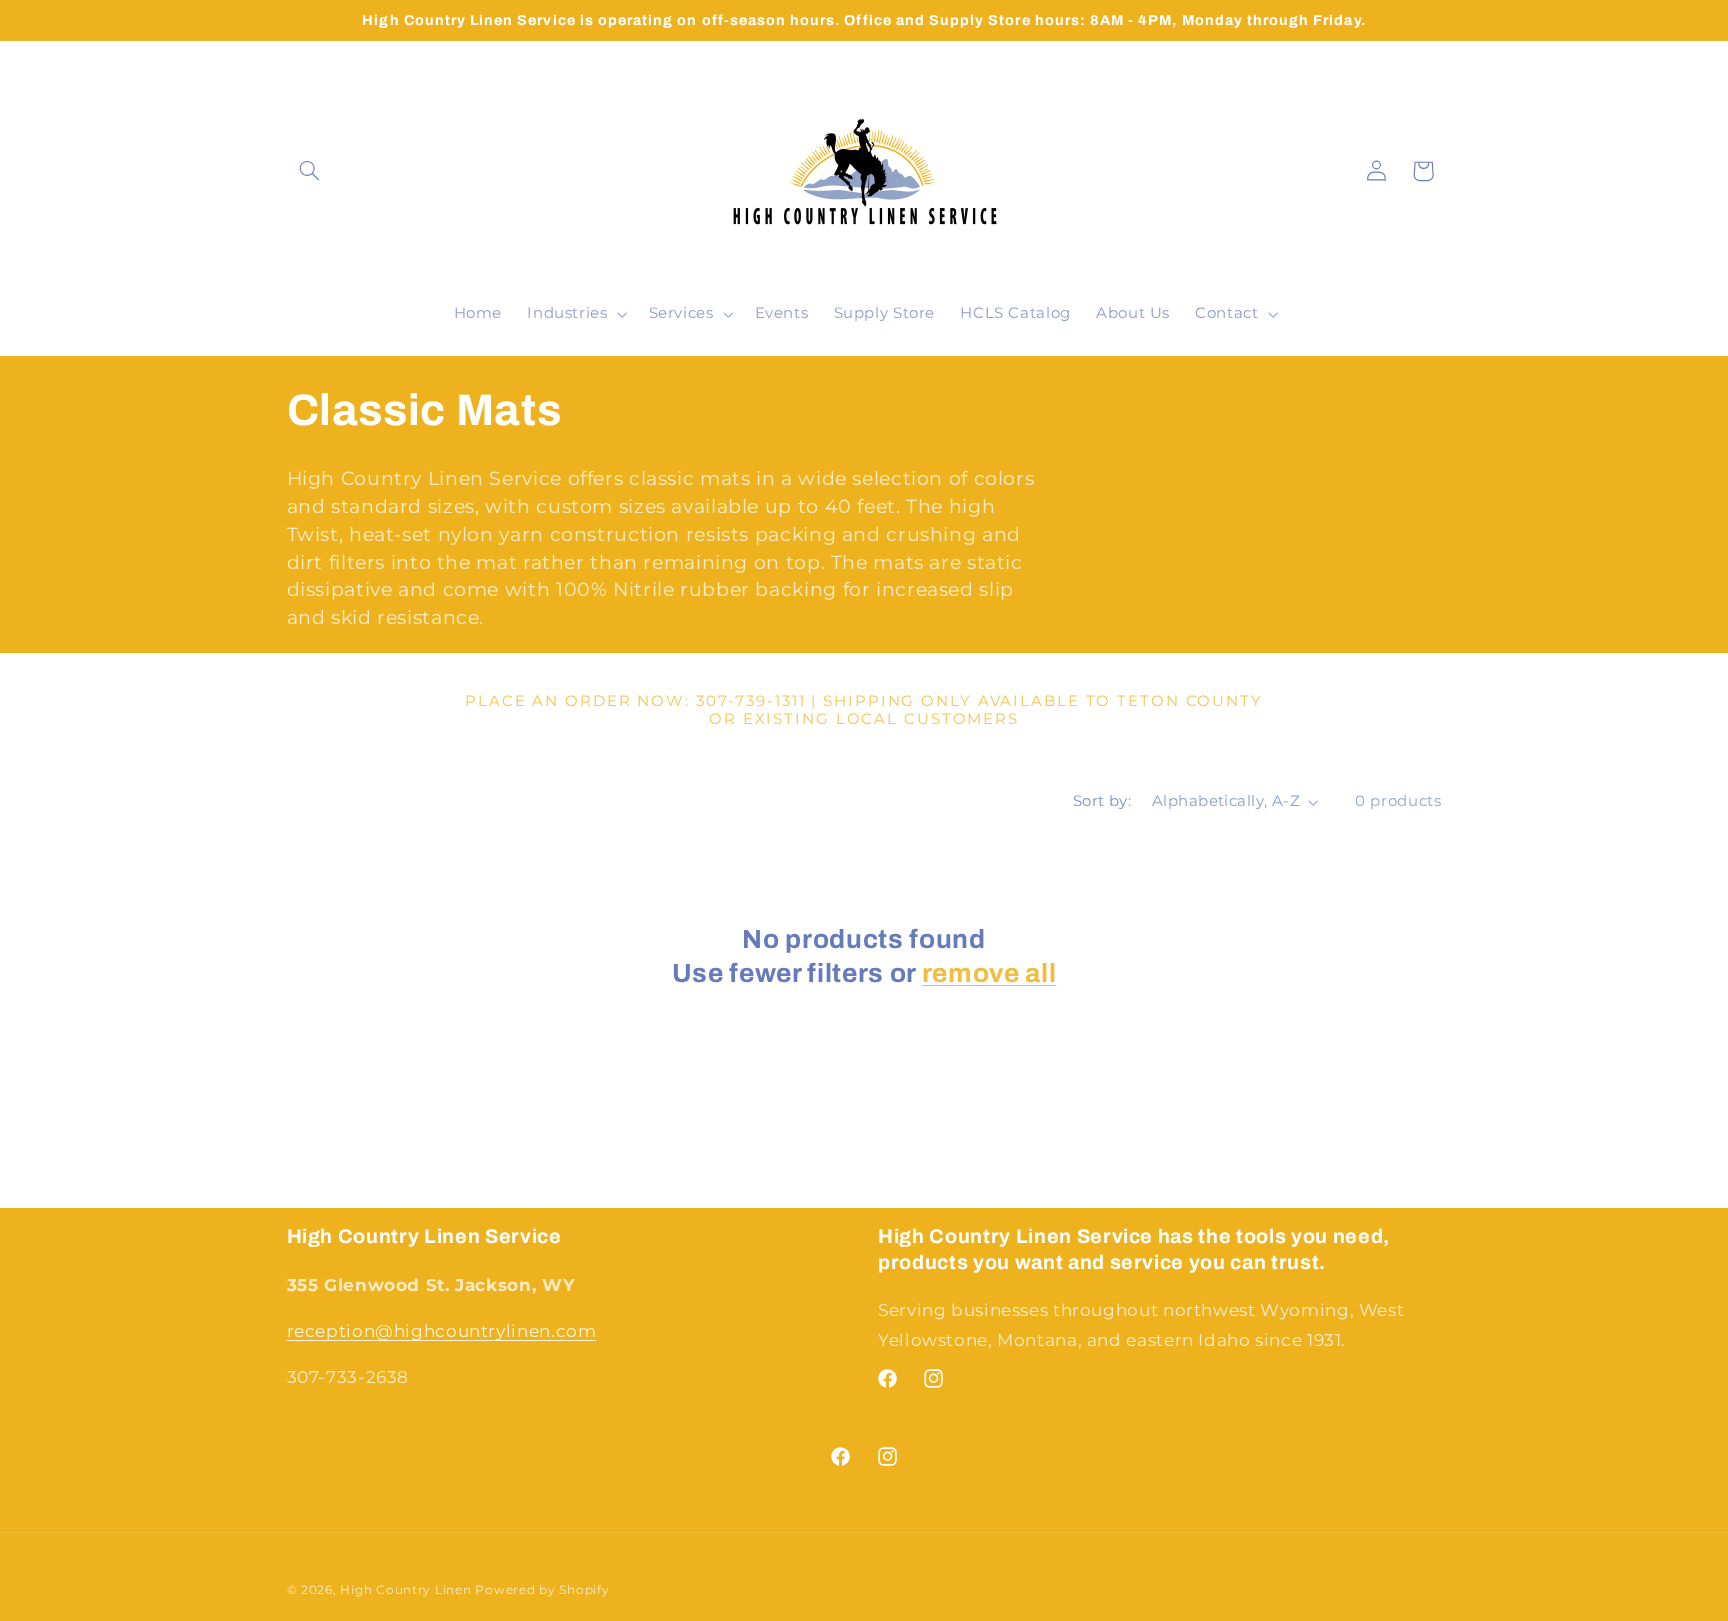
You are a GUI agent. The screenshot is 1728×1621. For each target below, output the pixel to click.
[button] (310, 171)
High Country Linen (405, 1590)
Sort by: (1102, 801)
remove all (989, 973)
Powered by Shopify (542, 1590)
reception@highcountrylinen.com (442, 1331)
